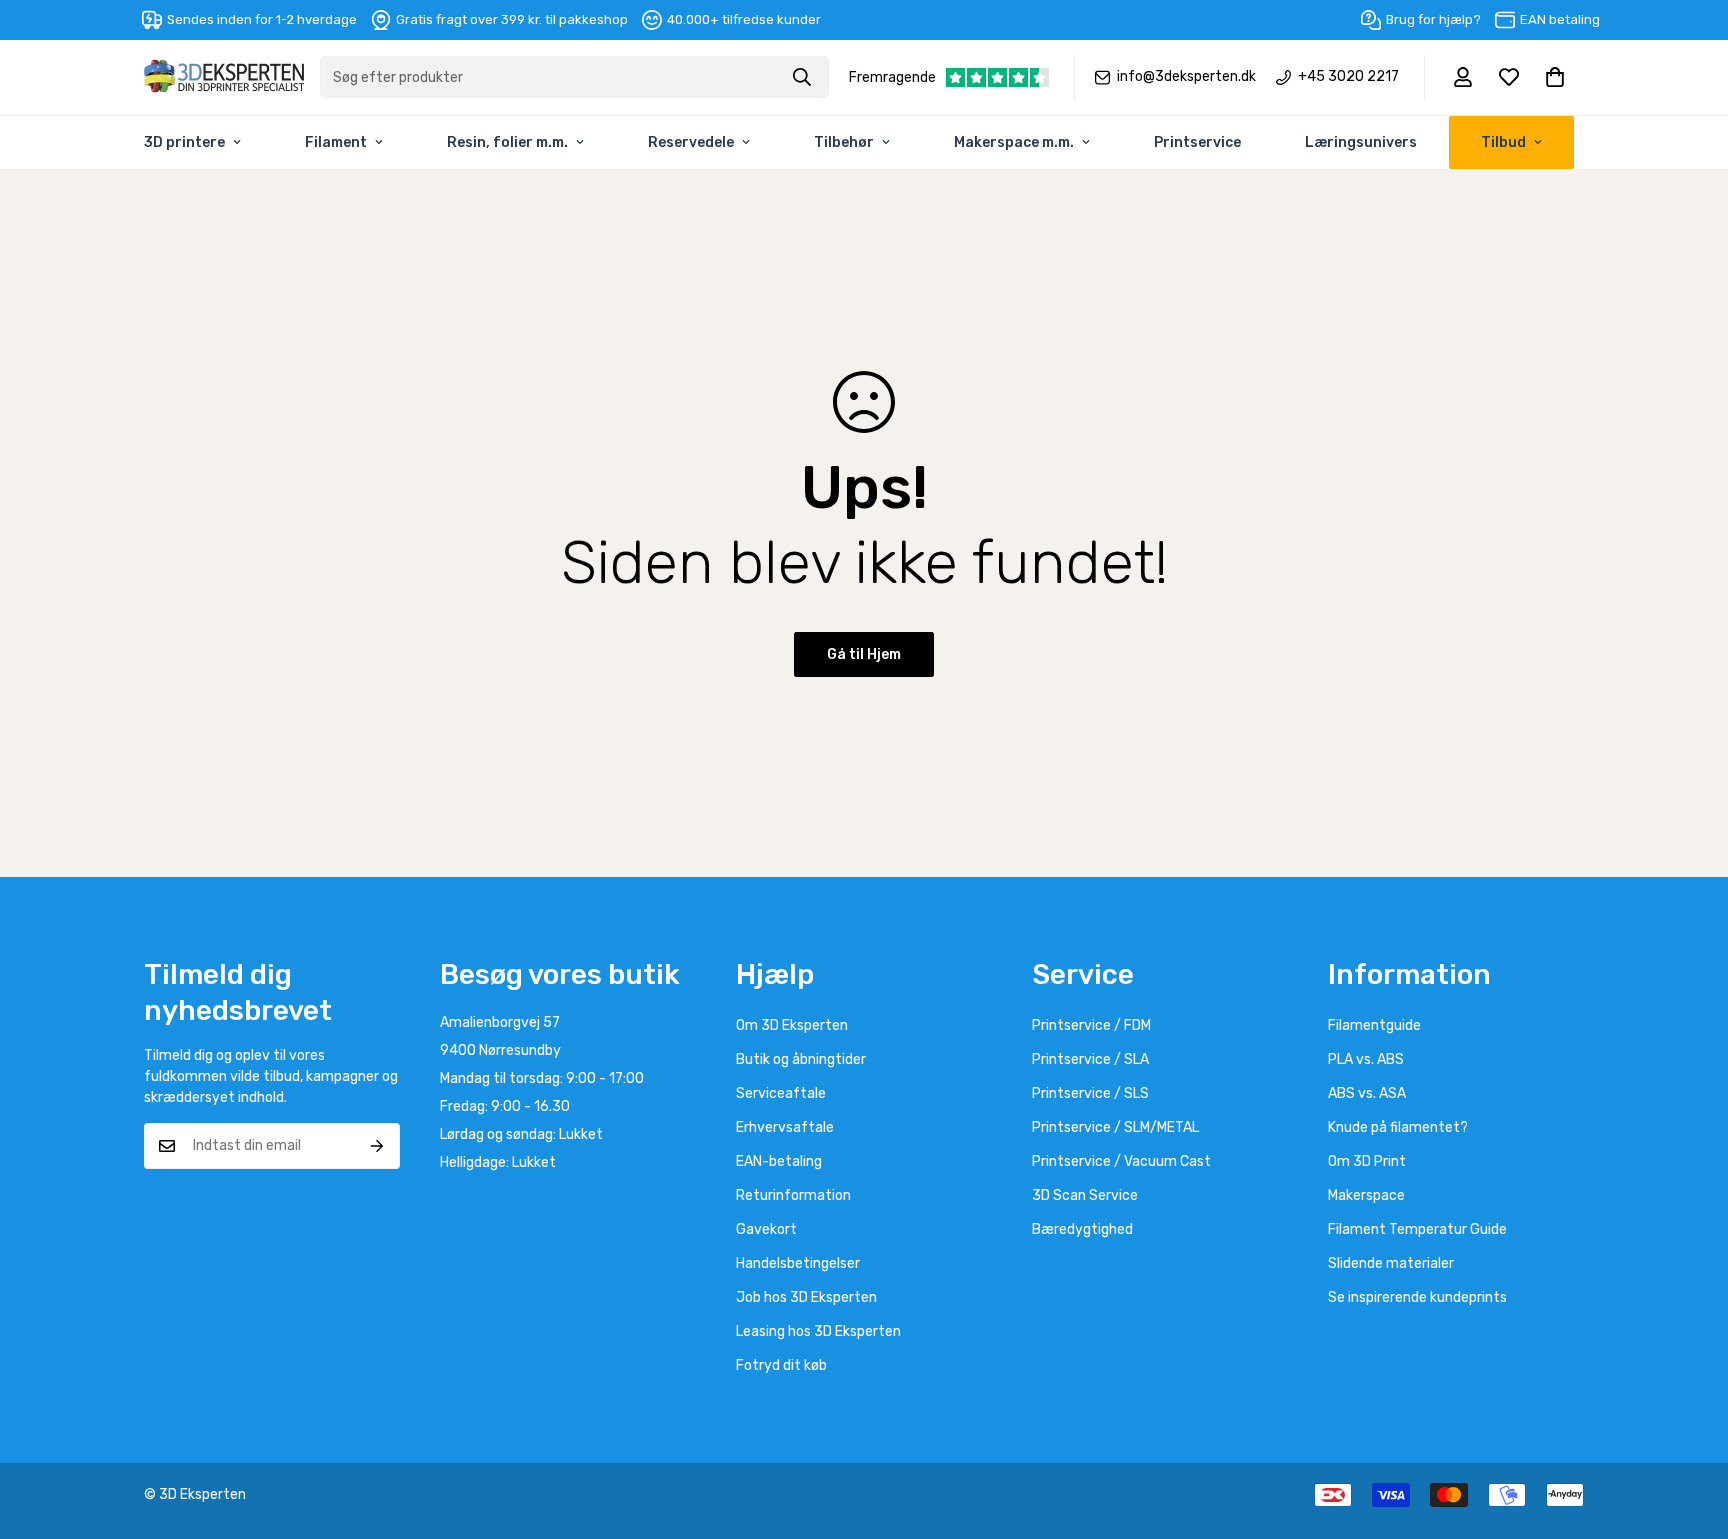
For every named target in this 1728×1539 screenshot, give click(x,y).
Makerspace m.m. (1014, 142)
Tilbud (1503, 142)
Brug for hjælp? (1433, 19)
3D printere (184, 142)
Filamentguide (1374, 1025)
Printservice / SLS (1090, 1093)
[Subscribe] (377, 1146)
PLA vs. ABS (1366, 1059)
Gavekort (766, 1229)
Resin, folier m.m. (507, 142)
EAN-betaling (779, 1161)
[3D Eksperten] (224, 77)
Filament (336, 142)
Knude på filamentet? (1398, 1127)
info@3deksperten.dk (1186, 77)
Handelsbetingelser (798, 1263)
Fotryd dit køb (781, 1365)
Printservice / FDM (1091, 1025)
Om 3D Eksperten (792, 1025)
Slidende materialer (1391, 1263)
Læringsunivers (1361, 142)
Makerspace (1366, 1195)
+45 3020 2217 (1348, 77)
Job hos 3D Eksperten (806, 1297)
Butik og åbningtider (801, 1059)
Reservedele (691, 142)
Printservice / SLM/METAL (1115, 1127)
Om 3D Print (1367, 1161)
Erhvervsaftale (785, 1127)
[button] (1555, 77)
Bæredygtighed (1082, 1229)
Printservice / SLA (1090, 1059)
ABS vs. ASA (1367, 1093)
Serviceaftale (781, 1093)
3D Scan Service (1085, 1195)
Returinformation (793, 1195)
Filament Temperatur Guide (1417, 1229)
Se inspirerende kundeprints (1417, 1297)
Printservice (1197, 142)
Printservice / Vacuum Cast (1121, 1161)
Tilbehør (844, 142)
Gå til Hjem (864, 654)
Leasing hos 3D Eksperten (818, 1331)
